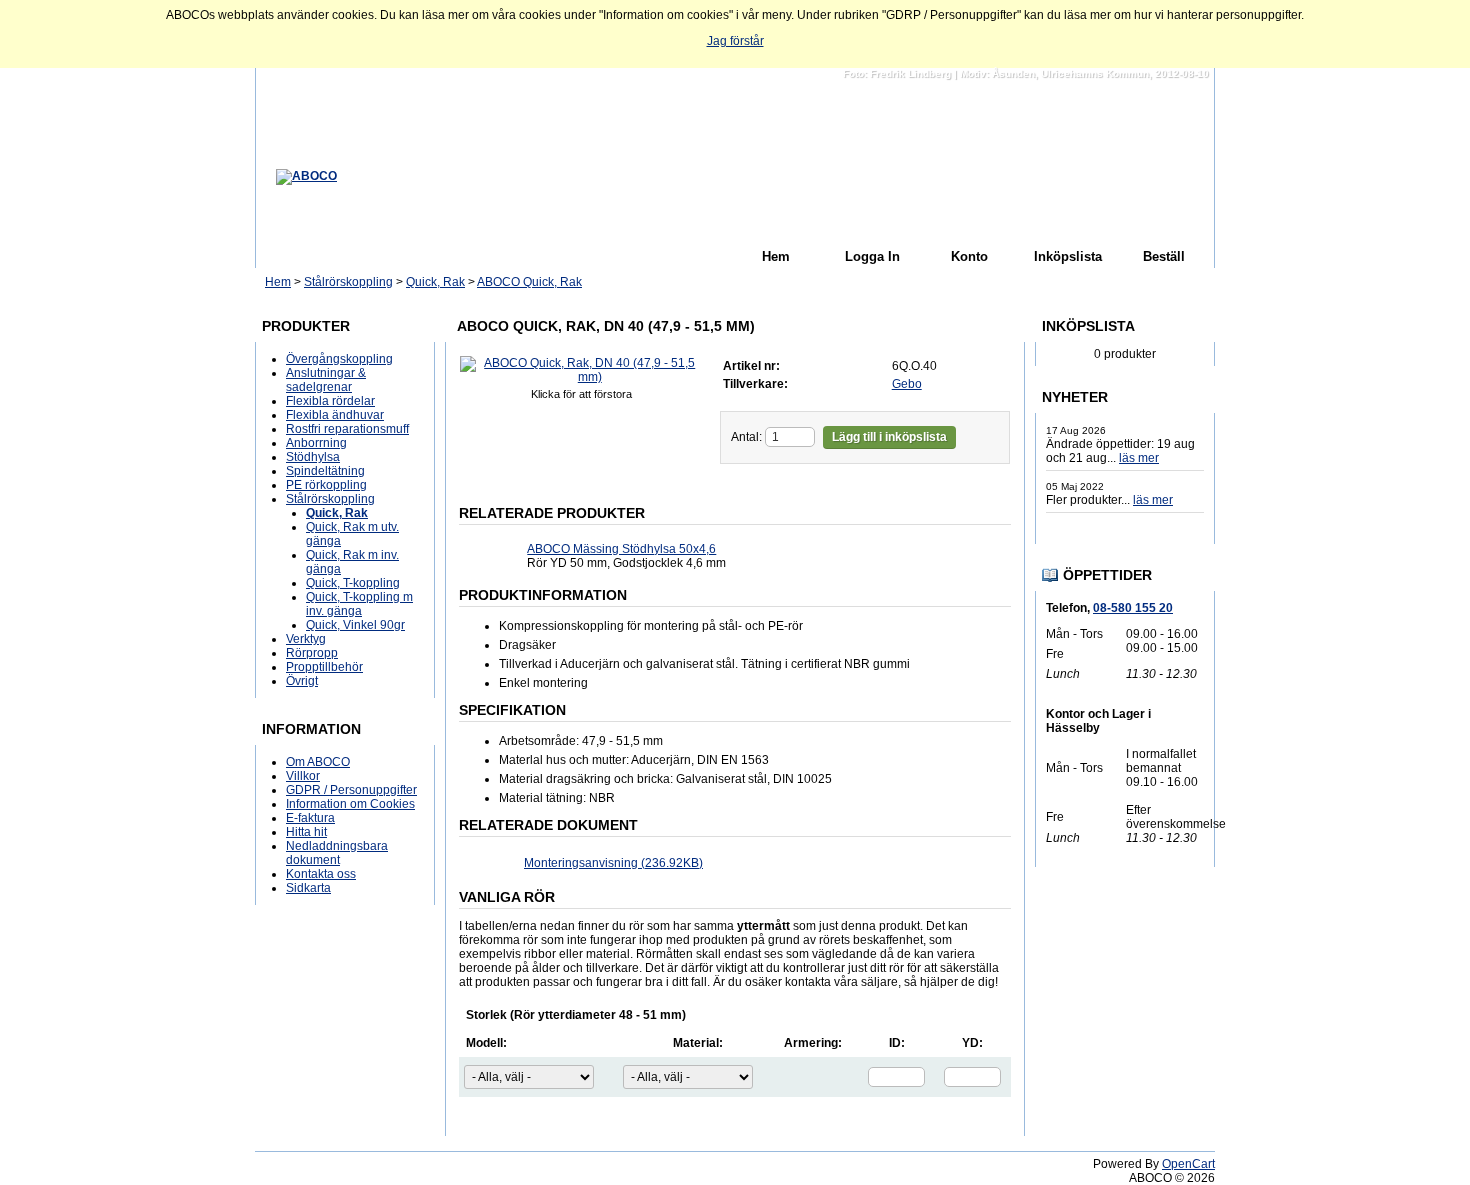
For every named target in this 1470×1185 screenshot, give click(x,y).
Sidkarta (308, 888)
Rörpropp (312, 653)
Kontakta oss (321, 874)
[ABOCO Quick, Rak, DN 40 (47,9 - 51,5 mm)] (582, 377)
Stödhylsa (313, 457)
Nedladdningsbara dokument (337, 853)
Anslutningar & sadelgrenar (326, 380)
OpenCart (1188, 1164)
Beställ (1164, 256)
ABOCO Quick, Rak (529, 282)
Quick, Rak (435, 282)
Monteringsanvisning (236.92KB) (613, 863)
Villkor (303, 776)
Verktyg (306, 639)
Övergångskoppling (339, 359)
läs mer (1139, 458)
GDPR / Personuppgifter (351, 790)
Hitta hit (306, 832)
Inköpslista (1068, 256)
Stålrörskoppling (348, 282)
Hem (776, 256)
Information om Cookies (350, 804)
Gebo (907, 384)
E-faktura (310, 818)
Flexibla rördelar (330, 401)
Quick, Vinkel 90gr (355, 625)
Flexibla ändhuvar (335, 415)
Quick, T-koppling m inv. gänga (359, 604)
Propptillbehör (324, 667)
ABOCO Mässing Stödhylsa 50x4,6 (621, 549)
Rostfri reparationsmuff (347, 429)
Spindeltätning (325, 471)
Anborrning (316, 443)
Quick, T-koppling (353, 583)
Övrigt (302, 681)
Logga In (872, 256)
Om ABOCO (318, 762)
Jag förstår (735, 41)
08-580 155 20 (1133, 608)
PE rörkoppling (326, 485)
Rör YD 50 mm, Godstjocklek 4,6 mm (626, 556)
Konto (969, 256)
